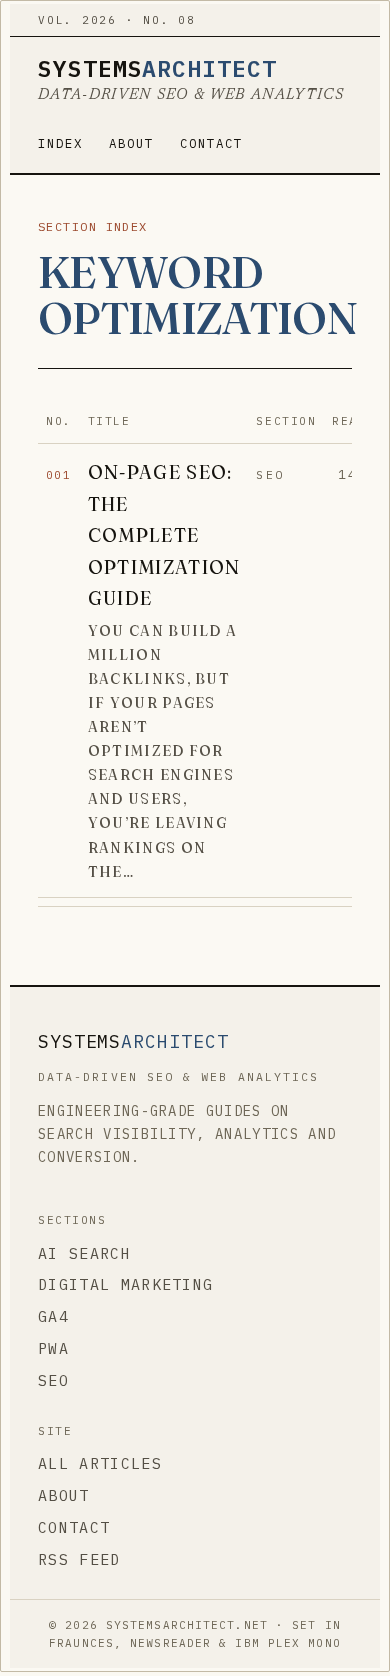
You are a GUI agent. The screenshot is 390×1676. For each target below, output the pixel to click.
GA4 (53, 1316)
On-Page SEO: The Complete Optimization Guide (164, 535)
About (131, 143)
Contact (211, 143)
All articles (100, 1463)
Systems (157, 68)
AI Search (84, 1253)
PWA (53, 1348)
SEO (53, 1380)
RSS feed (79, 1559)
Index (60, 143)
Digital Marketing (125, 1284)
